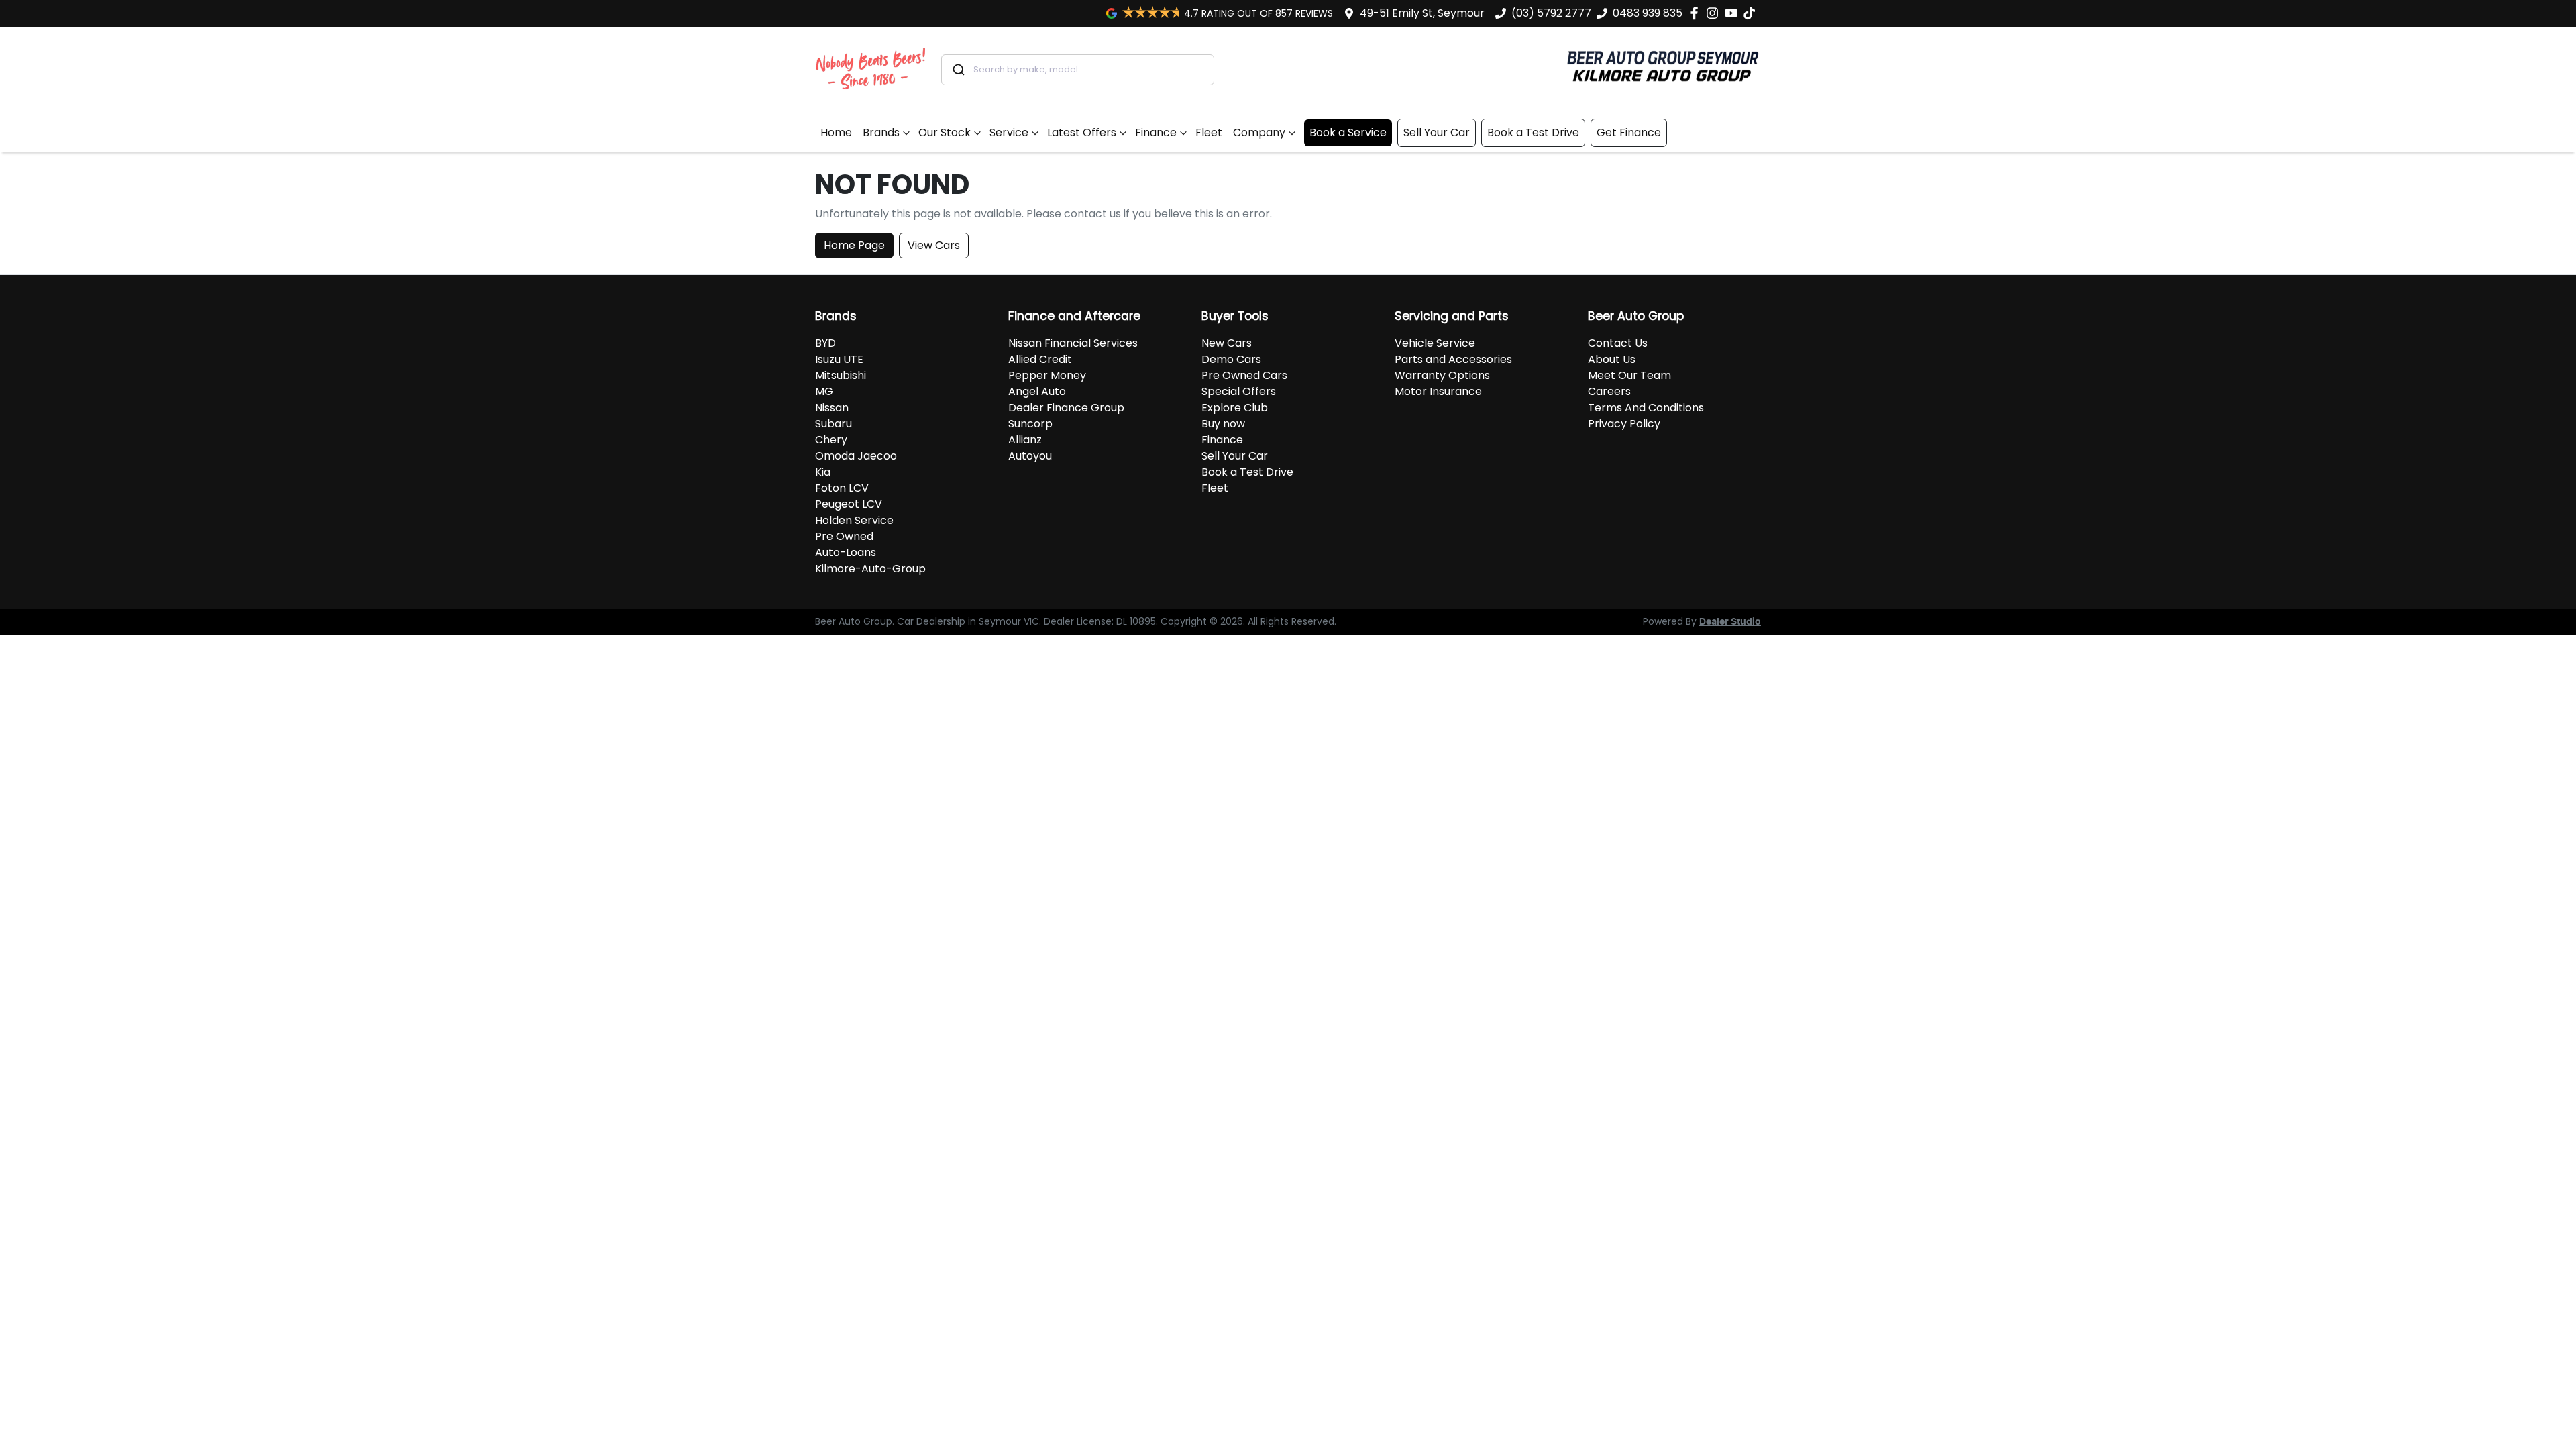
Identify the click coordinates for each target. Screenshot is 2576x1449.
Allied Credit (1040, 359)
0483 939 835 (1648, 13)
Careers (1609, 391)
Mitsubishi (841, 375)
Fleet (1209, 132)
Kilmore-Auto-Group (870, 569)
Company (1259, 132)
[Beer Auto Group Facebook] (1697, 13)
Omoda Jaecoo (856, 456)
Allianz (1025, 440)
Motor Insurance (1438, 391)
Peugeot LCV (849, 504)
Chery (831, 440)
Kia (823, 472)
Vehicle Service (1435, 343)
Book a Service (1348, 132)
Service (1009, 132)
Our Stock (945, 132)
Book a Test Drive (1533, 132)
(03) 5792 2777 (1551, 13)
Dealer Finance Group (1066, 408)
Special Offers (1239, 391)
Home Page (854, 245)
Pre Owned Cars (1244, 375)
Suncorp (1030, 424)
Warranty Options (1442, 375)
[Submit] (958, 70)
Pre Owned (844, 536)
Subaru (834, 424)
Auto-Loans (846, 552)
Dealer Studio (1730, 622)
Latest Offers (1082, 132)
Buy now (1223, 424)
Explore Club (1235, 408)
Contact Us (1618, 343)
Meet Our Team (1629, 375)
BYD (825, 343)
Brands (881, 132)
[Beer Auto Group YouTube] (1734, 13)
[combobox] (1078, 70)
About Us (1612, 359)
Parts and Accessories (1453, 359)
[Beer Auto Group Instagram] (1715, 13)
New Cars (1227, 343)
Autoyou (1030, 456)
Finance (1156, 132)
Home (836, 132)
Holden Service (854, 520)
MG (824, 391)
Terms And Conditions (1646, 408)
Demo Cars (1231, 359)
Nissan (832, 408)
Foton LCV (842, 488)
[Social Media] (1752, 13)
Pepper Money (1047, 375)
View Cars (934, 245)
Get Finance (1629, 132)
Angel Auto (1037, 391)
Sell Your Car (1437, 132)
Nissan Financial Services (1073, 343)
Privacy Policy (1624, 424)
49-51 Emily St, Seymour (1422, 13)
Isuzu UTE (839, 359)
